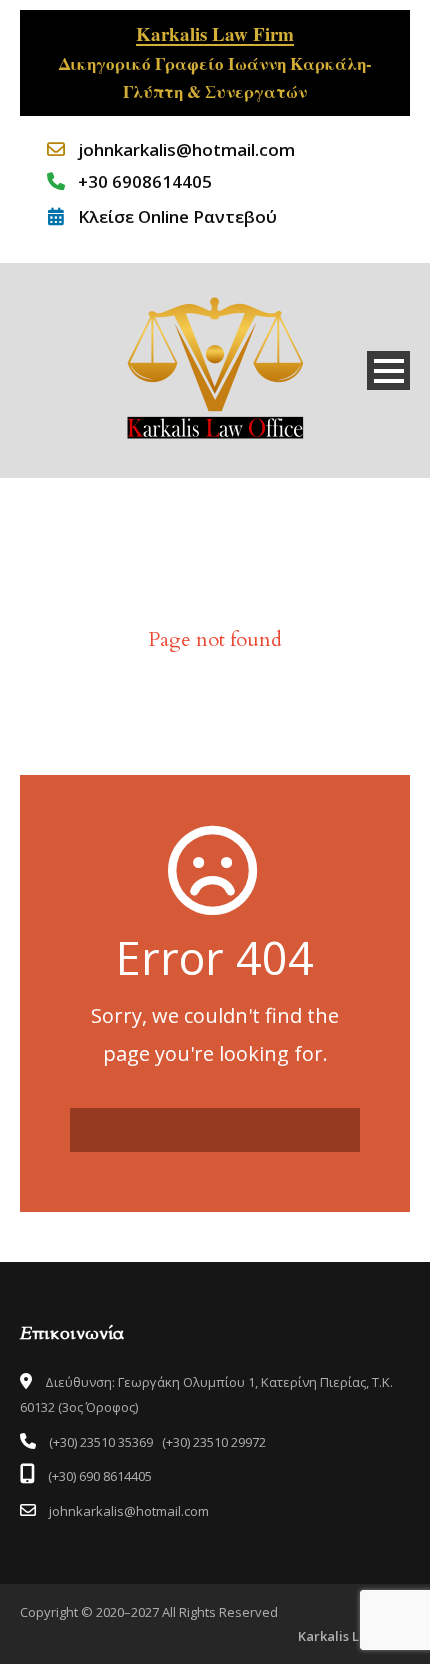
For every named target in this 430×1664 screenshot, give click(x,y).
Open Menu (388, 370)
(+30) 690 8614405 (98, 1476)
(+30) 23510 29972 (214, 1442)
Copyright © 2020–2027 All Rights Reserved (149, 1612)
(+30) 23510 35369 (101, 1442)
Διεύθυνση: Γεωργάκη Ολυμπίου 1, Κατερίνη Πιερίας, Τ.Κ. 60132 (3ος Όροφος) (206, 1394)
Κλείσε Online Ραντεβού (177, 216)
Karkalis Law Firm (354, 1636)
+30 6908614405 (145, 181)
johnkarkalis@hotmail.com (186, 149)
